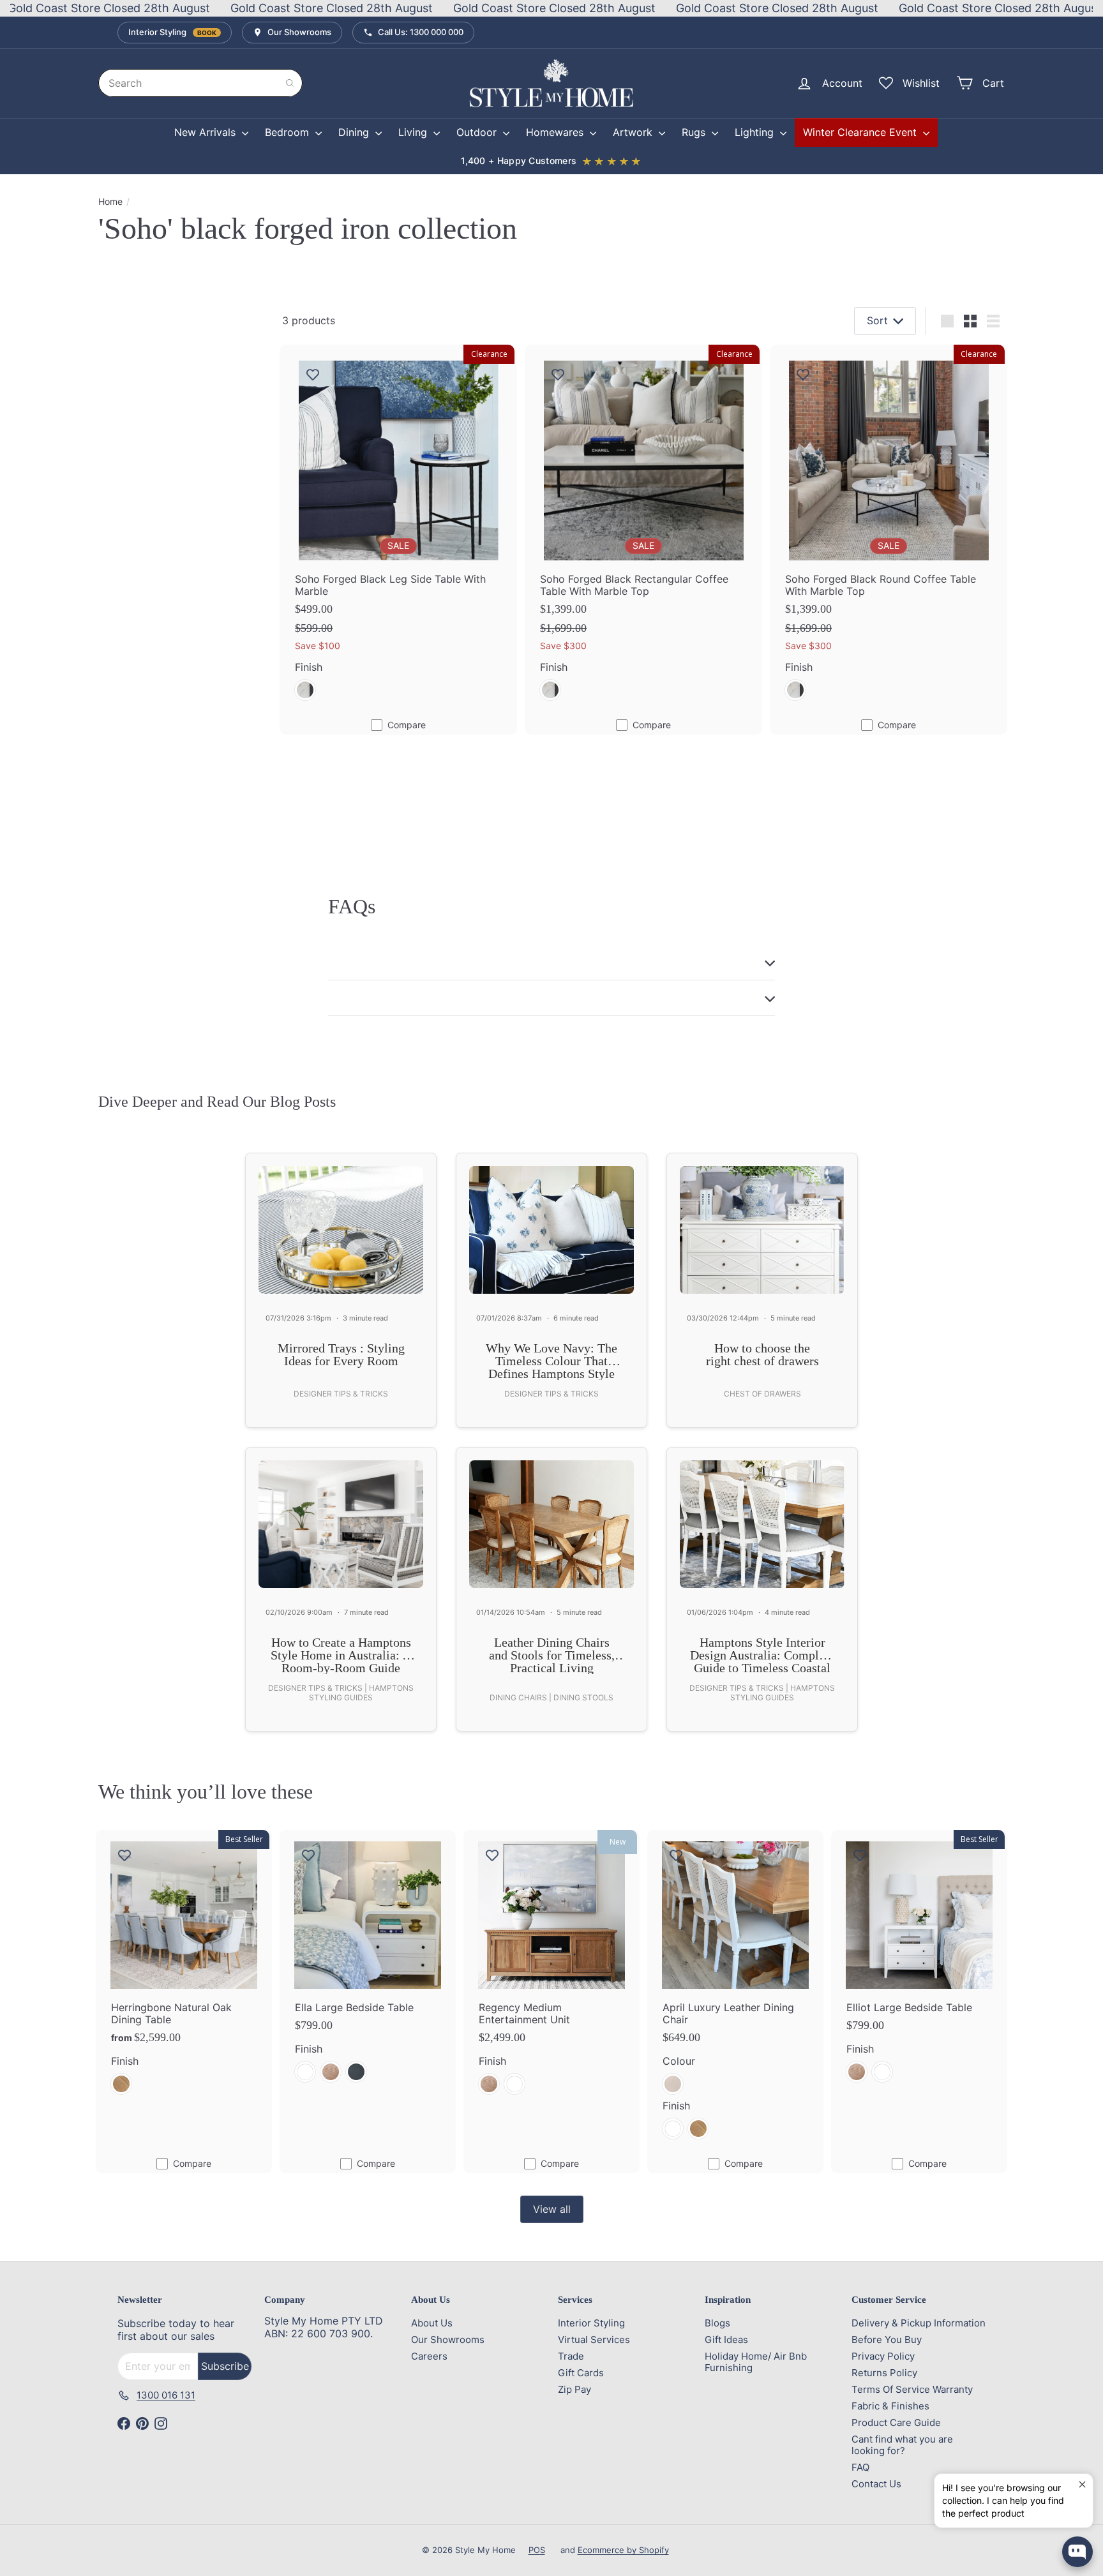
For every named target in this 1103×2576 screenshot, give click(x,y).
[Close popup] (1082, 2485)
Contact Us (876, 2484)
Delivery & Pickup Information (919, 2323)
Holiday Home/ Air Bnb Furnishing (756, 2362)
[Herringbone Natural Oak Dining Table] (184, 1970)
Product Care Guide (896, 2422)
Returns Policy (884, 2373)
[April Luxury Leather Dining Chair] (735, 1992)
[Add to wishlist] (313, 374)
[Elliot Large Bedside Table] (919, 1964)
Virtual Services (594, 2340)
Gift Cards (581, 2373)
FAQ (860, 2467)
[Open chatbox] (1077, 2552)
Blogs (717, 2323)
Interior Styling (591, 2323)
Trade (571, 2356)
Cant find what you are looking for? (902, 2445)
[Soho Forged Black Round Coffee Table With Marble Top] (889, 530)
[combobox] (200, 83)
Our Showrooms (448, 2340)
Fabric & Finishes (890, 2406)
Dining (355, 132)
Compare (407, 725)
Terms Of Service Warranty (912, 2389)
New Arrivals (206, 132)
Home (110, 202)
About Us (432, 2323)
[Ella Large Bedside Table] (368, 1964)
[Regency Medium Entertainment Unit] (551, 1970)
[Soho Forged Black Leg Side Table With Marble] (398, 530)
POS (537, 2550)
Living (414, 132)
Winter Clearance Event (861, 132)
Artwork (634, 132)
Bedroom (289, 132)
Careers (429, 2356)
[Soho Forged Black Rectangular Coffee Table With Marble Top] (643, 530)
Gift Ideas (726, 2340)
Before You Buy (887, 2340)
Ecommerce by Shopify (623, 2550)
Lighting (756, 132)
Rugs (695, 132)
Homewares (556, 132)
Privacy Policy (883, 2356)
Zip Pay (574, 2389)
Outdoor (478, 132)
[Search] (290, 83)
